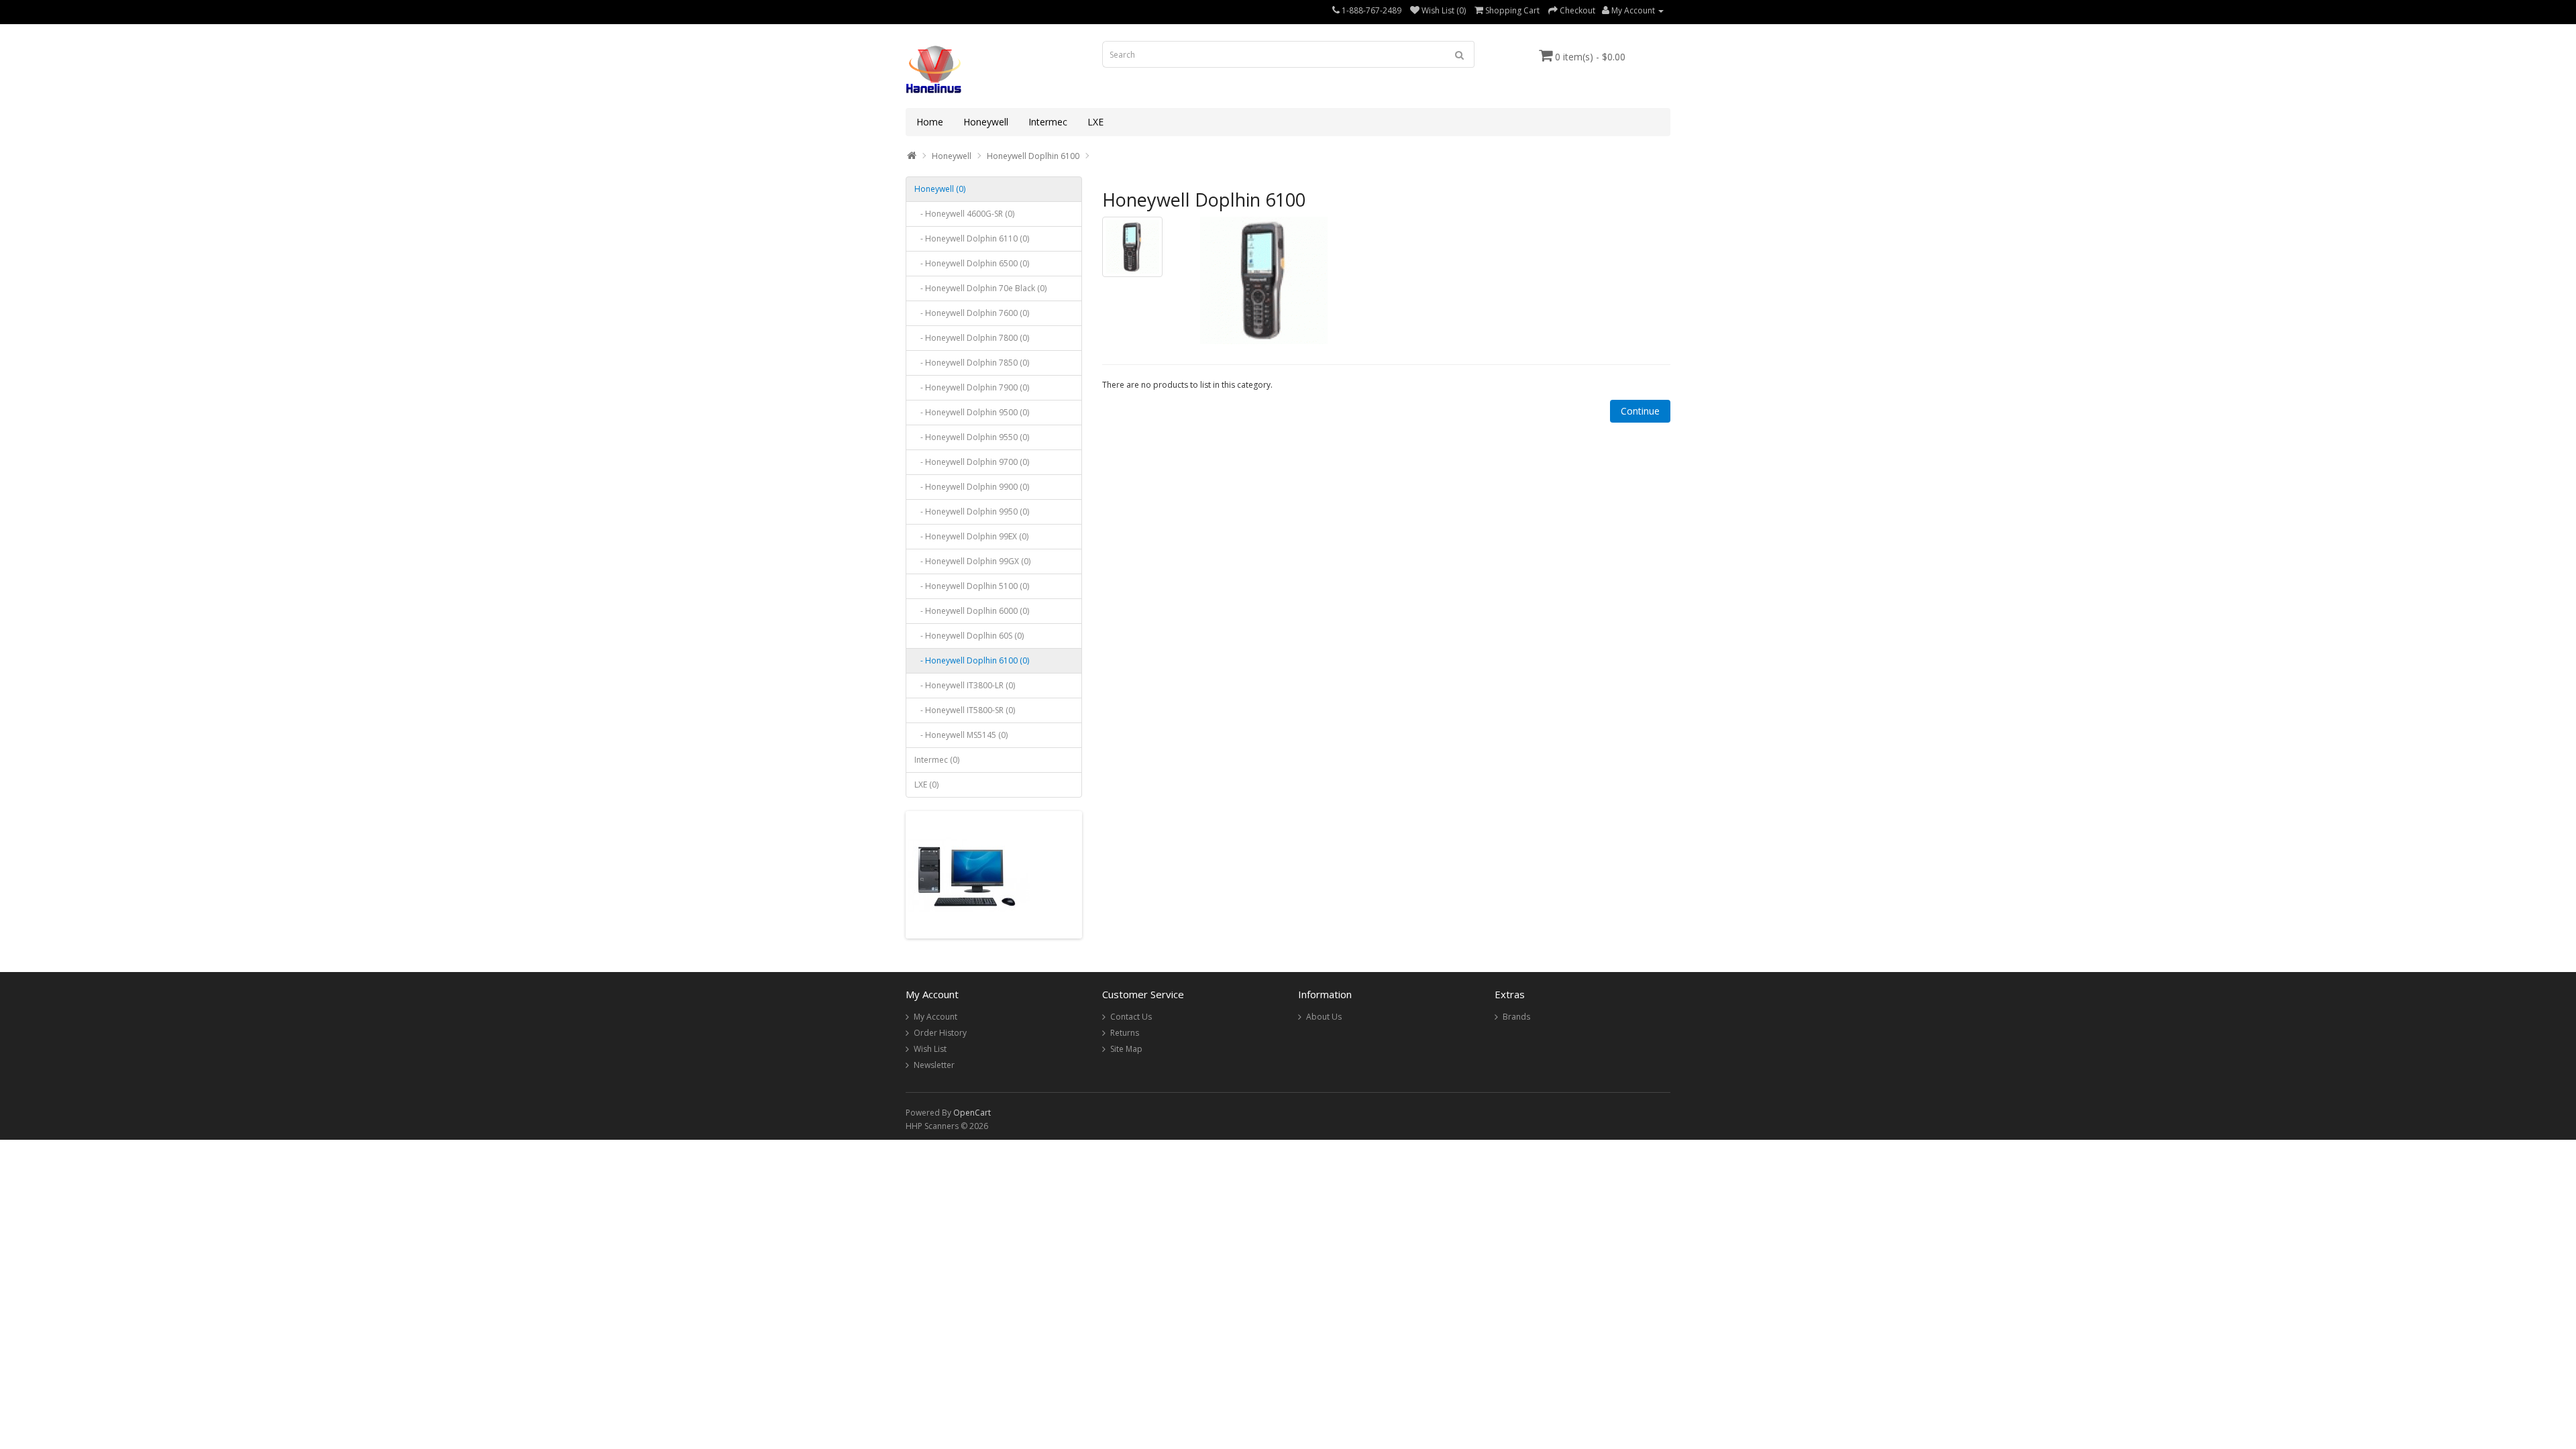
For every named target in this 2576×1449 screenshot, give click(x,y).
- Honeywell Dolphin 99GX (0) (972, 561)
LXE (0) (926, 785)
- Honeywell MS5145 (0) (961, 735)
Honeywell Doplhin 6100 (1033, 156)
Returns (1125, 1033)
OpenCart (972, 1113)
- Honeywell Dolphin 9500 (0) (972, 412)
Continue (1640, 411)
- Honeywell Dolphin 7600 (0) (972, 313)
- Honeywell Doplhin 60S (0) (969, 636)
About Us (1324, 1017)
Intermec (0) (937, 760)
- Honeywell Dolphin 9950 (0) (972, 512)
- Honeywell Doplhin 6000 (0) (972, 611)
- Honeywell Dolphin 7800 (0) (972, 338)
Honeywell (986, 122)
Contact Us (1131, 1017)
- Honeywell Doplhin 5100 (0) (972, 586)
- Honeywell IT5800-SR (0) (965, 710)
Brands (1516, 1017)
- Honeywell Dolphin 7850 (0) (972, 363)
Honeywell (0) (940, 189)
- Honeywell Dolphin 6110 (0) (972, 238)
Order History (940, 1033)
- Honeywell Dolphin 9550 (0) (972, 437)
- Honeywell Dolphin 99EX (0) (971, 536)
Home (930, 122)
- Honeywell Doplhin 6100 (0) (972, 660)
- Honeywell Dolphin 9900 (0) (972, 487)
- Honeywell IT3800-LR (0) (965, 685)
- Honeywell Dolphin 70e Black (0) (980, 288)
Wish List (930, 1049)
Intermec (1048, 122)
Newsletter (934, 1065)
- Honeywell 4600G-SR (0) (964, 214)
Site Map (1126, 1049)
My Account (935, 1017)
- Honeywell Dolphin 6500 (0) (972, 263)
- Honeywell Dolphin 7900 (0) (972, 387)
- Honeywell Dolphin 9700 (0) (972, 462)
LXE (1095, 122)
